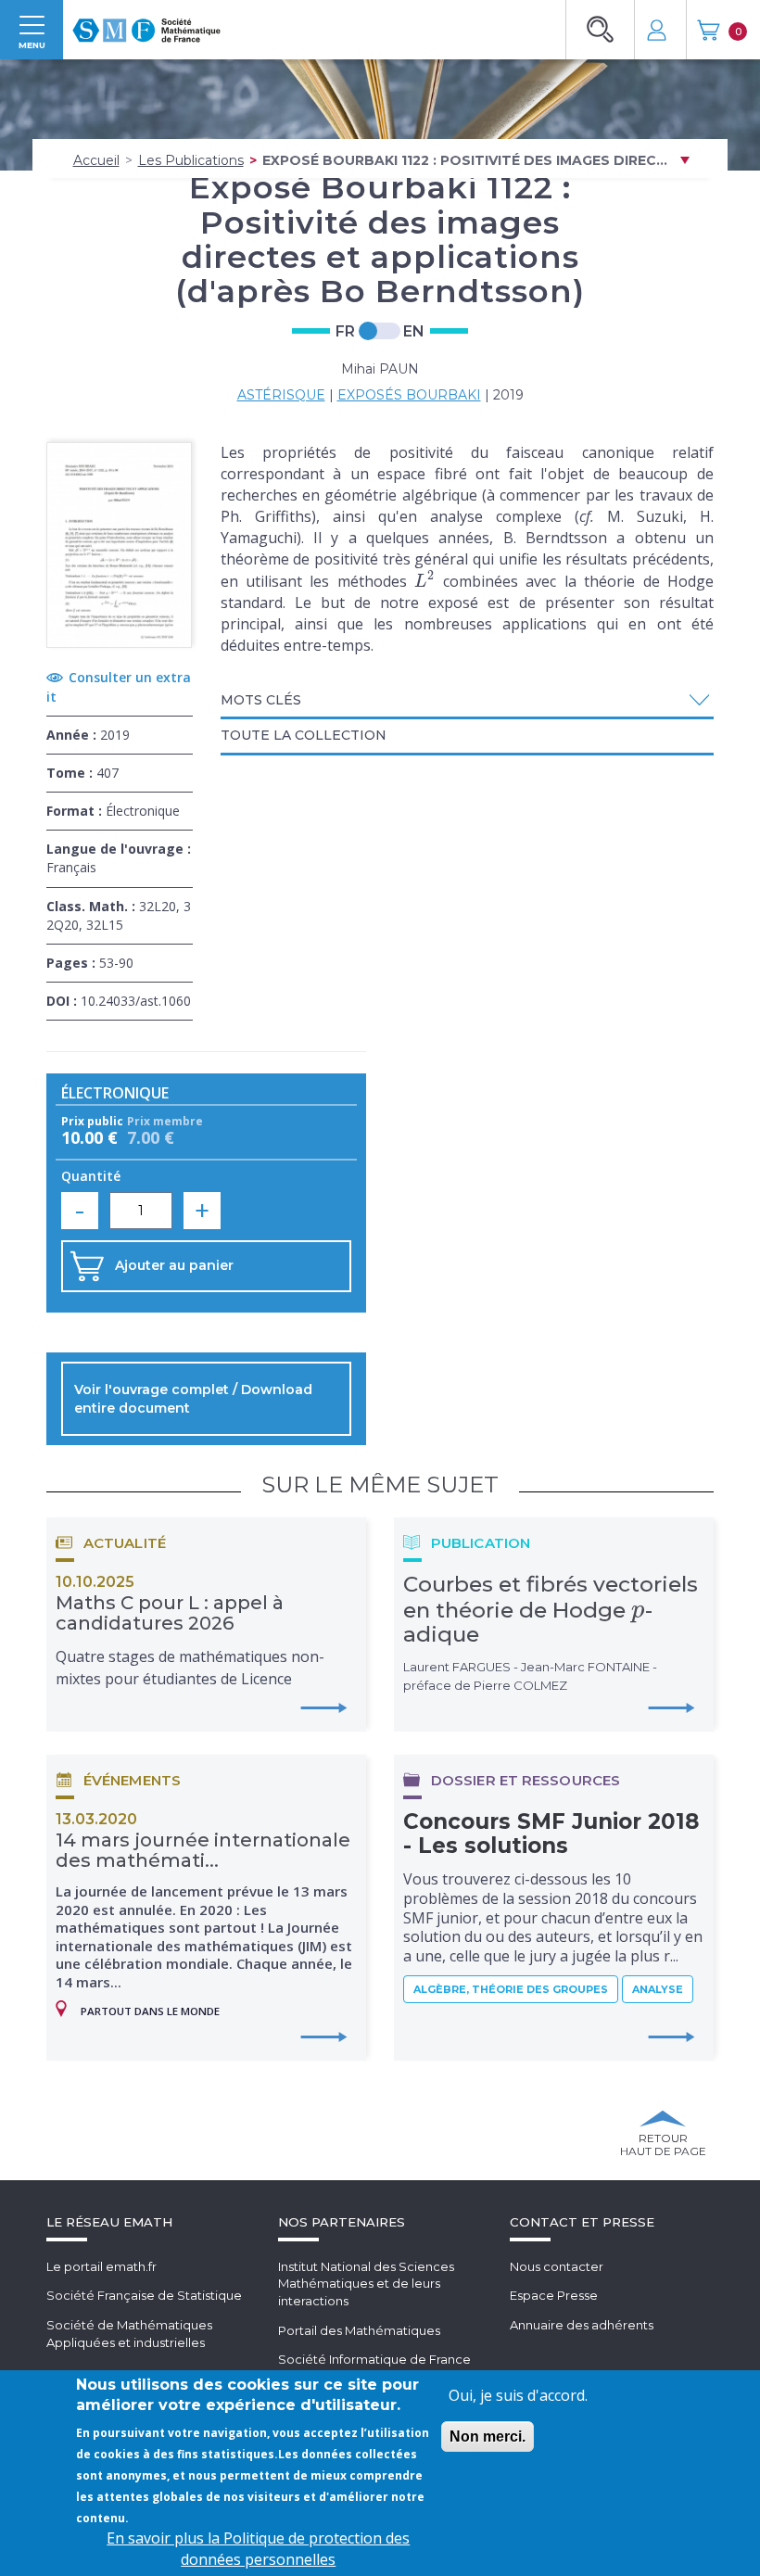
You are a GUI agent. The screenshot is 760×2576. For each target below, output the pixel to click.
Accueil (96, 160)
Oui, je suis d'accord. (518, 2395)
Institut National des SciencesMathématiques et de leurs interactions (366, 2284)
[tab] (468, 702)
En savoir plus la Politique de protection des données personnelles (258, 2549)
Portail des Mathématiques (359, 2330)
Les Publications (191, 160)
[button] (468, 700)
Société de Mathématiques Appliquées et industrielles (129, 2334)
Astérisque (281, 395)
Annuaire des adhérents (582, 2325)
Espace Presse (554, 2295)
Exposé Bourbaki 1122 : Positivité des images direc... (465, 160)
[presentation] (425, 581)
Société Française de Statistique (144, 2295)
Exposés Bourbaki (409, 395)
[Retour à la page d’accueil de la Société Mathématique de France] (146, 25)
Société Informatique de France (374, 2359)
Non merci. (488, 2436)
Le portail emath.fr (101, 2266)
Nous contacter (557, 2266)
